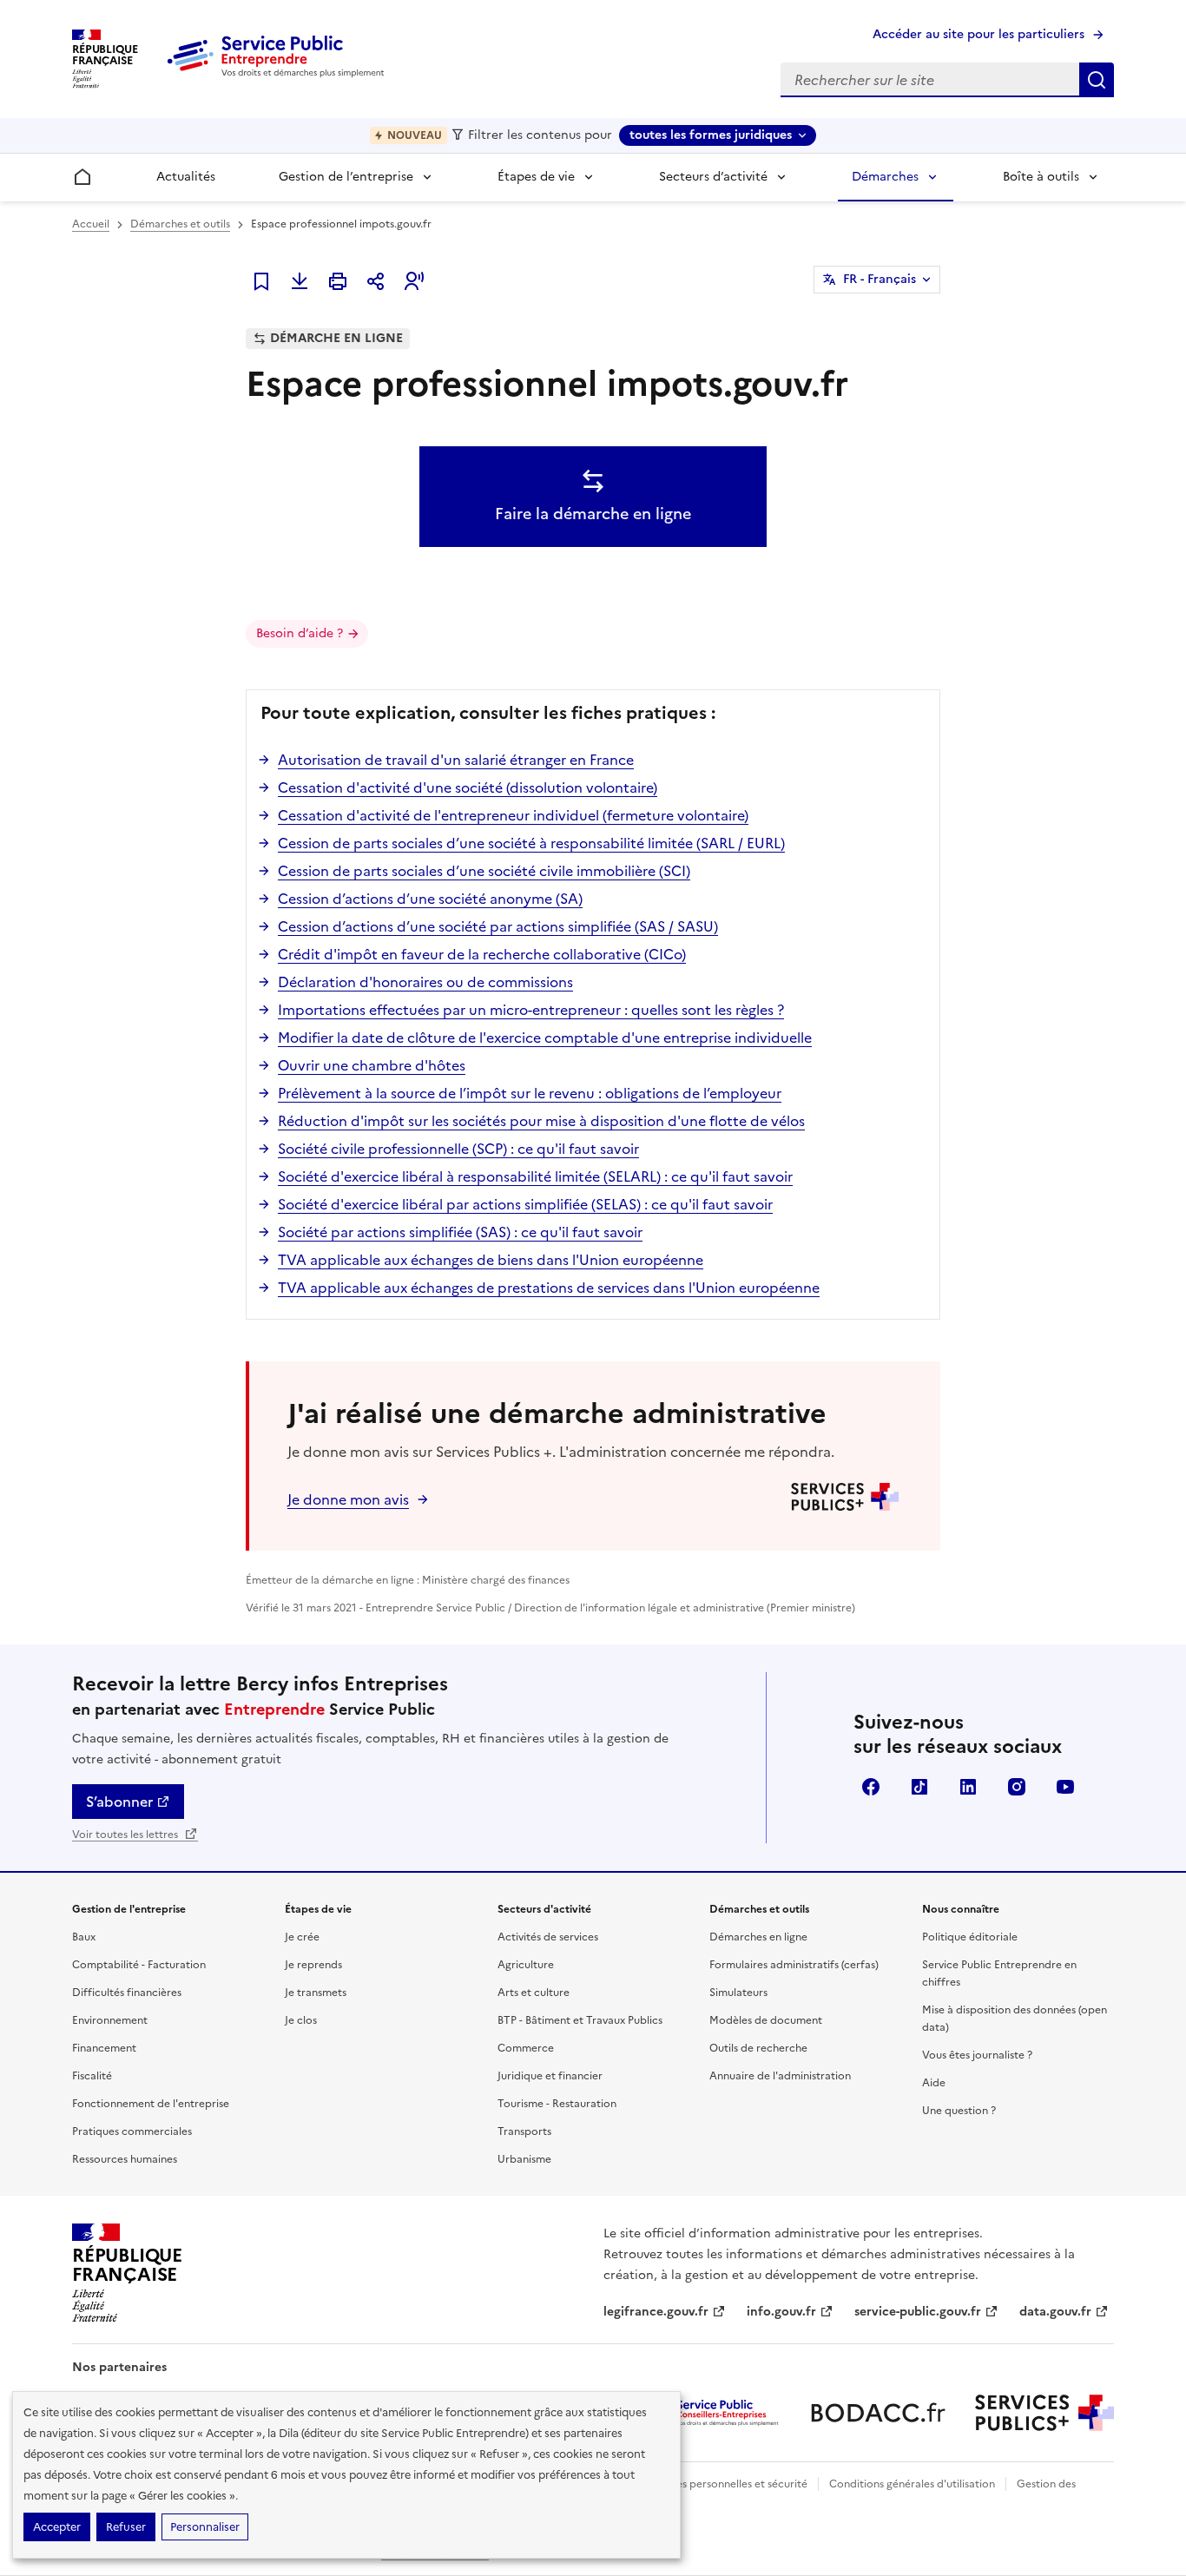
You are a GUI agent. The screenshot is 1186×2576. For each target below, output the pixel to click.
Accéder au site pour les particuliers (978, 34)
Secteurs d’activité (713, 177)
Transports (524, 2131)
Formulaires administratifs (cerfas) (794, 1965)
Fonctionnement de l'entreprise (151, 2104)
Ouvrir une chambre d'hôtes (372, 1065)
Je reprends (313, 1965)
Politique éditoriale (970, 1937)
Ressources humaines (125, 2159)
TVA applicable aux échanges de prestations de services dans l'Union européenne (549, 1288)
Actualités (186, 177)
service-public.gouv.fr (918, 2312)
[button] (414, 281)
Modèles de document (766, 2020)
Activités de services (548, 1937)
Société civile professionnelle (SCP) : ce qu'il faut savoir (458, 1149)
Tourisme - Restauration (557, 2104)
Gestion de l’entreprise (346, 177)
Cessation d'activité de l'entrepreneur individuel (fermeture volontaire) (513, 815)
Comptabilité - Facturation (139, 1965)
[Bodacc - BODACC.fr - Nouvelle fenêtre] (878, 2413)
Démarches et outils (180, 224)
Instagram (1017, 1787)
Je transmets (316, 1993)
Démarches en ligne (758, 1937)
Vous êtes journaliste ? (977, 2055)
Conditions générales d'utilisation (912, 2484)
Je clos (301, 2020)
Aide (934, 2083)
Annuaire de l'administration (780, 2076)
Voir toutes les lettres (126, 1835)
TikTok (919, 1787)
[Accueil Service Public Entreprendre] (279, 74)
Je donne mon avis (348, 1499)
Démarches (885, 177)
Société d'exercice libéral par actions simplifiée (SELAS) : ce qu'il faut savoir (525, 1204)
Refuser (126, 2527)
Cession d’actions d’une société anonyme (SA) (430, 899)
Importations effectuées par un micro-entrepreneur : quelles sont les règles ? (531, 1010)
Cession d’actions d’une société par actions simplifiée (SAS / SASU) (498, 926)
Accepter (57, 2527)
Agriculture (526, 1965)
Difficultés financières (127, 1993)
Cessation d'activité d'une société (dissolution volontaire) (468, 787)
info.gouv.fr (781, 2312)
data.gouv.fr (1055, 2312)
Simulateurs (738, 1993)
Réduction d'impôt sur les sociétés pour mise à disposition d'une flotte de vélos (541, 1121)
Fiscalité (92, 2076)
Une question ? (959, 2111)
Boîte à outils (1041, 177)
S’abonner (119, 1802)
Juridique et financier (550, 2076)
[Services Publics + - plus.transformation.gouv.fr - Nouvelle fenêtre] (1044, 2413)
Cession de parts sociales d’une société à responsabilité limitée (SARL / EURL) (531, 843)
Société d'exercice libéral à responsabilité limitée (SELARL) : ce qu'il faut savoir (535, 1176)
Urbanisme (524, 2159)
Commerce (526, 2048)
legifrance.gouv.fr (656, 2312)
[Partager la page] (376, 281)
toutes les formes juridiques (711, 135)
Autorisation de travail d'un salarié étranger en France (456, 760)
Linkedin (968, 1787)
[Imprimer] (338, 281)
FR (880, 279)
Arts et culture (534, 1993)
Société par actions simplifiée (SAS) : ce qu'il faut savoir (460, 1232)
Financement (104, 2048)
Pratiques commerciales (132, 2131)
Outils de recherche (758, 2048)
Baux (84, 1937)
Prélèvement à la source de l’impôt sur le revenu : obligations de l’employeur (530, 1093)
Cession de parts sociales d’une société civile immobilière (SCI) (484, 871)
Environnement (110, 2020)
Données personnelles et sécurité (725, 2484)
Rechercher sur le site (1097, 80)
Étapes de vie (536, 177)
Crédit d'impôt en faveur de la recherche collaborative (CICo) (482, 954)
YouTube (1065, 1787)
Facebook (871, 1787)
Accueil (91, 224)
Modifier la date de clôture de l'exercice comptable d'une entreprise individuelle (545, 1038)
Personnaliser (205, 2527)
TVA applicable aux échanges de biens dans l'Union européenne (491, 1260)
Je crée (302, 1937)
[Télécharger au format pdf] (300, 281)
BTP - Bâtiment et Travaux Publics (580, 2020)
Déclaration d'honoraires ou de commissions (425, 982)
